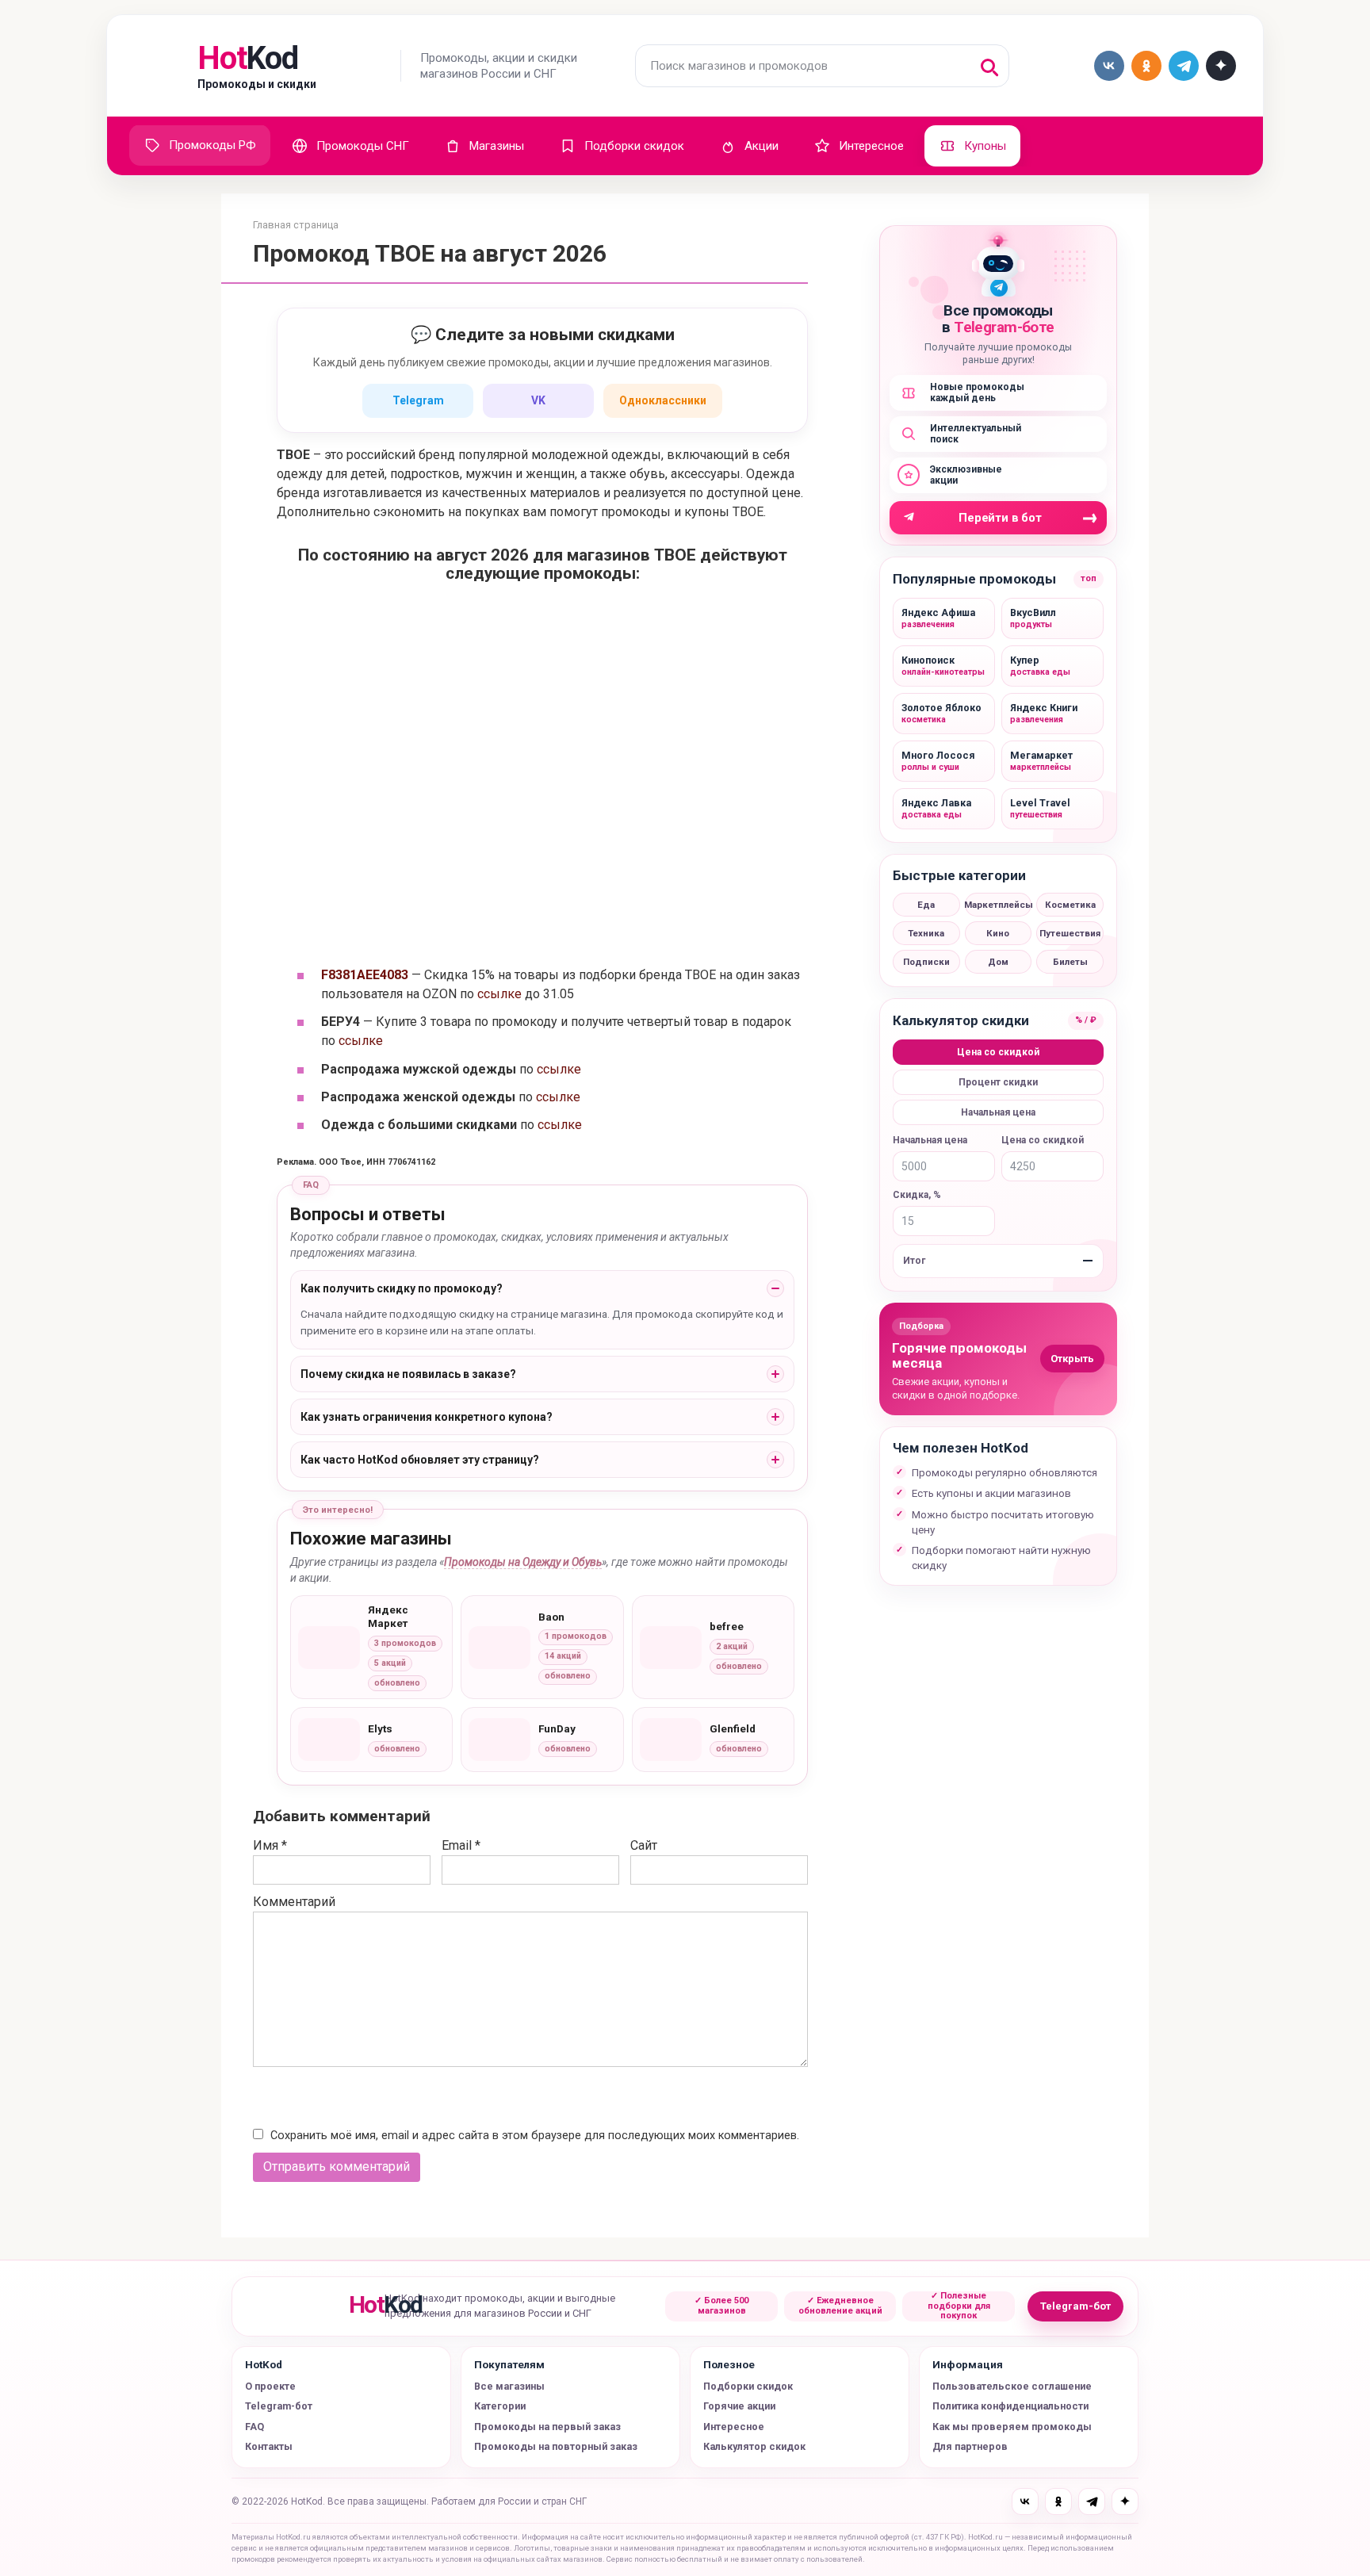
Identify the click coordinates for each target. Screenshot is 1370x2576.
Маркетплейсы (999, 905)
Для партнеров (970, 2446)
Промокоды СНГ (363, 146)
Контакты (269, 2446)
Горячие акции (739, 2406)
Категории (500, 2406)
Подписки (926, 962)
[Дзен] (1125, 2501)
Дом (998, 962)
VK (538, 400)
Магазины (497, 146)
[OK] (1058, 2501)
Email (461, 1845)
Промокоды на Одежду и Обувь (523, 1562)
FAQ (254, 2427)
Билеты (1070, 962)
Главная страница (296, 225)
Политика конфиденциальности (1010, 2406)
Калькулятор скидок (754, 2446)
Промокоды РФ (212, 145)
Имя (270, 1845)
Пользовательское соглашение (1012, 2386)
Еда (926, 905)
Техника (926, 933)
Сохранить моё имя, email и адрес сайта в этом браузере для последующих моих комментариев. (535, 2136)
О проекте (270, 2386)
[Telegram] (1092, 2501)
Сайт (644, 1845)
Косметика (1070, 905)
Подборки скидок (634, 146)
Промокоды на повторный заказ (556, 2446)
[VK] (1025, 2501)
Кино (998, 933)
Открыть (1072, 1359)
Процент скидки (998, 1082)
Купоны (985, 146)
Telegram (418, 400)
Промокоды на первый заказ (547, 2427)
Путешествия (1070, 933)
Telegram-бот (1075, 2306)
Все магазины (509, 2386)
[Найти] (988, 66)
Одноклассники (663, 400)
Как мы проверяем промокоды (1012, 2427)
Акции (762, 146)
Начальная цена (998, 1112)
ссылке (499, 994)
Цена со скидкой (998, 1052)
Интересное (871, 146)
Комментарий (294, 1902)
